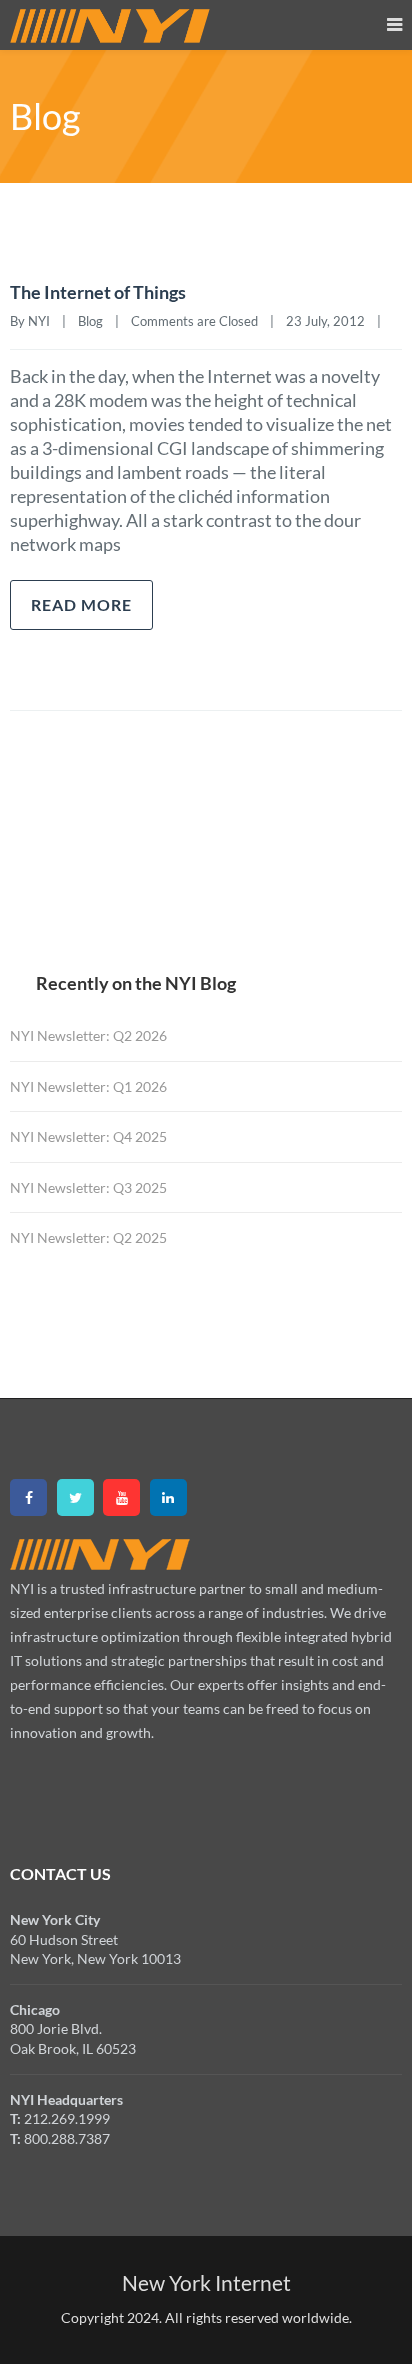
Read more (81, 604)
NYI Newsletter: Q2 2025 (88, 1237)
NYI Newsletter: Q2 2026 (88, 1035)
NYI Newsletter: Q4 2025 (88, 1136)
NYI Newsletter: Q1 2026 (88, 1086)
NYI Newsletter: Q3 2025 (88, 1187)
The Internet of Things (98, 292)
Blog (90, 321)
